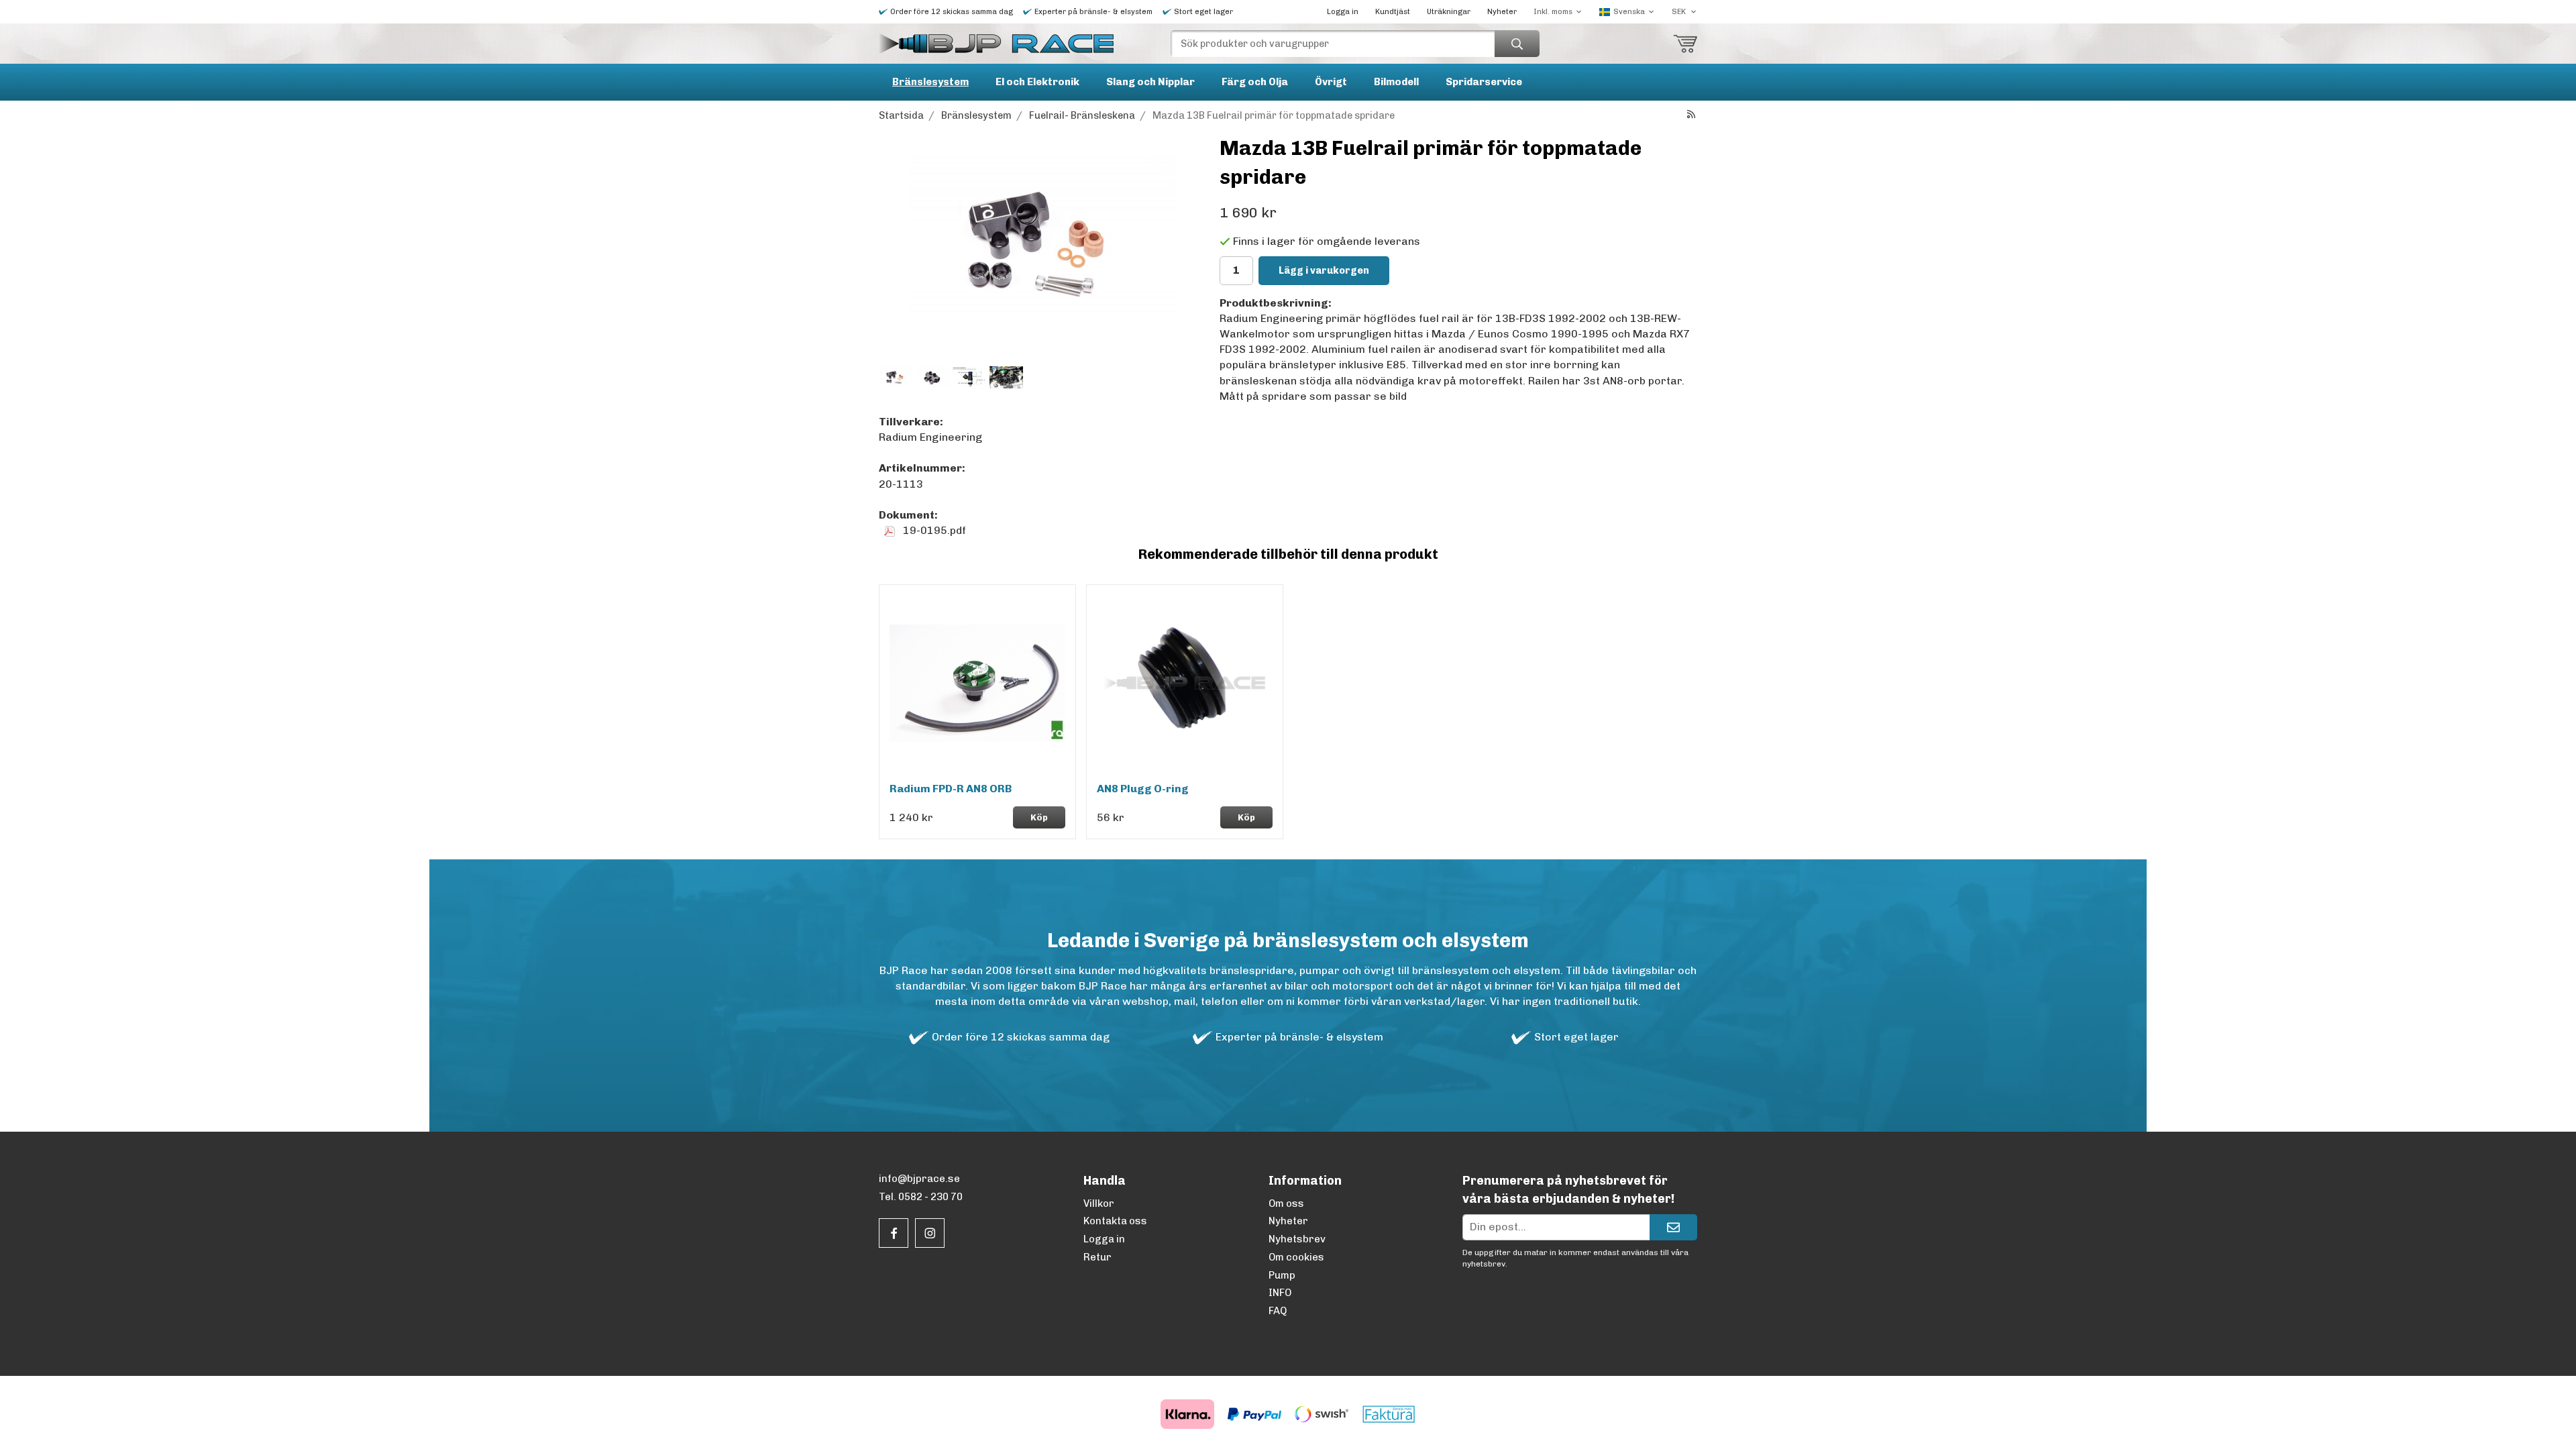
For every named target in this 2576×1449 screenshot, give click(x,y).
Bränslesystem (930, 82)
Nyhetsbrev (1297, 1239)
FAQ (1278, 1311)
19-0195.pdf (933, 530)
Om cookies (1296, 1257)
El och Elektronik (1037, 82)
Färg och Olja (1255, 82)
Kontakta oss (1115, 1221)
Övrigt (1331, 82)
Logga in (1343, 12)
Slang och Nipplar (1150, 82)
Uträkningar (1449, 12)
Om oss (1286, 1203)
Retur (1097, 1257)
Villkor (1099, 1203)
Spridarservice (1484, 82)
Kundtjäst (1393, 12)
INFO (1280, 1293)
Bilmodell (1396, 82)
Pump (1282, 1275)
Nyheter (1502, 12)
